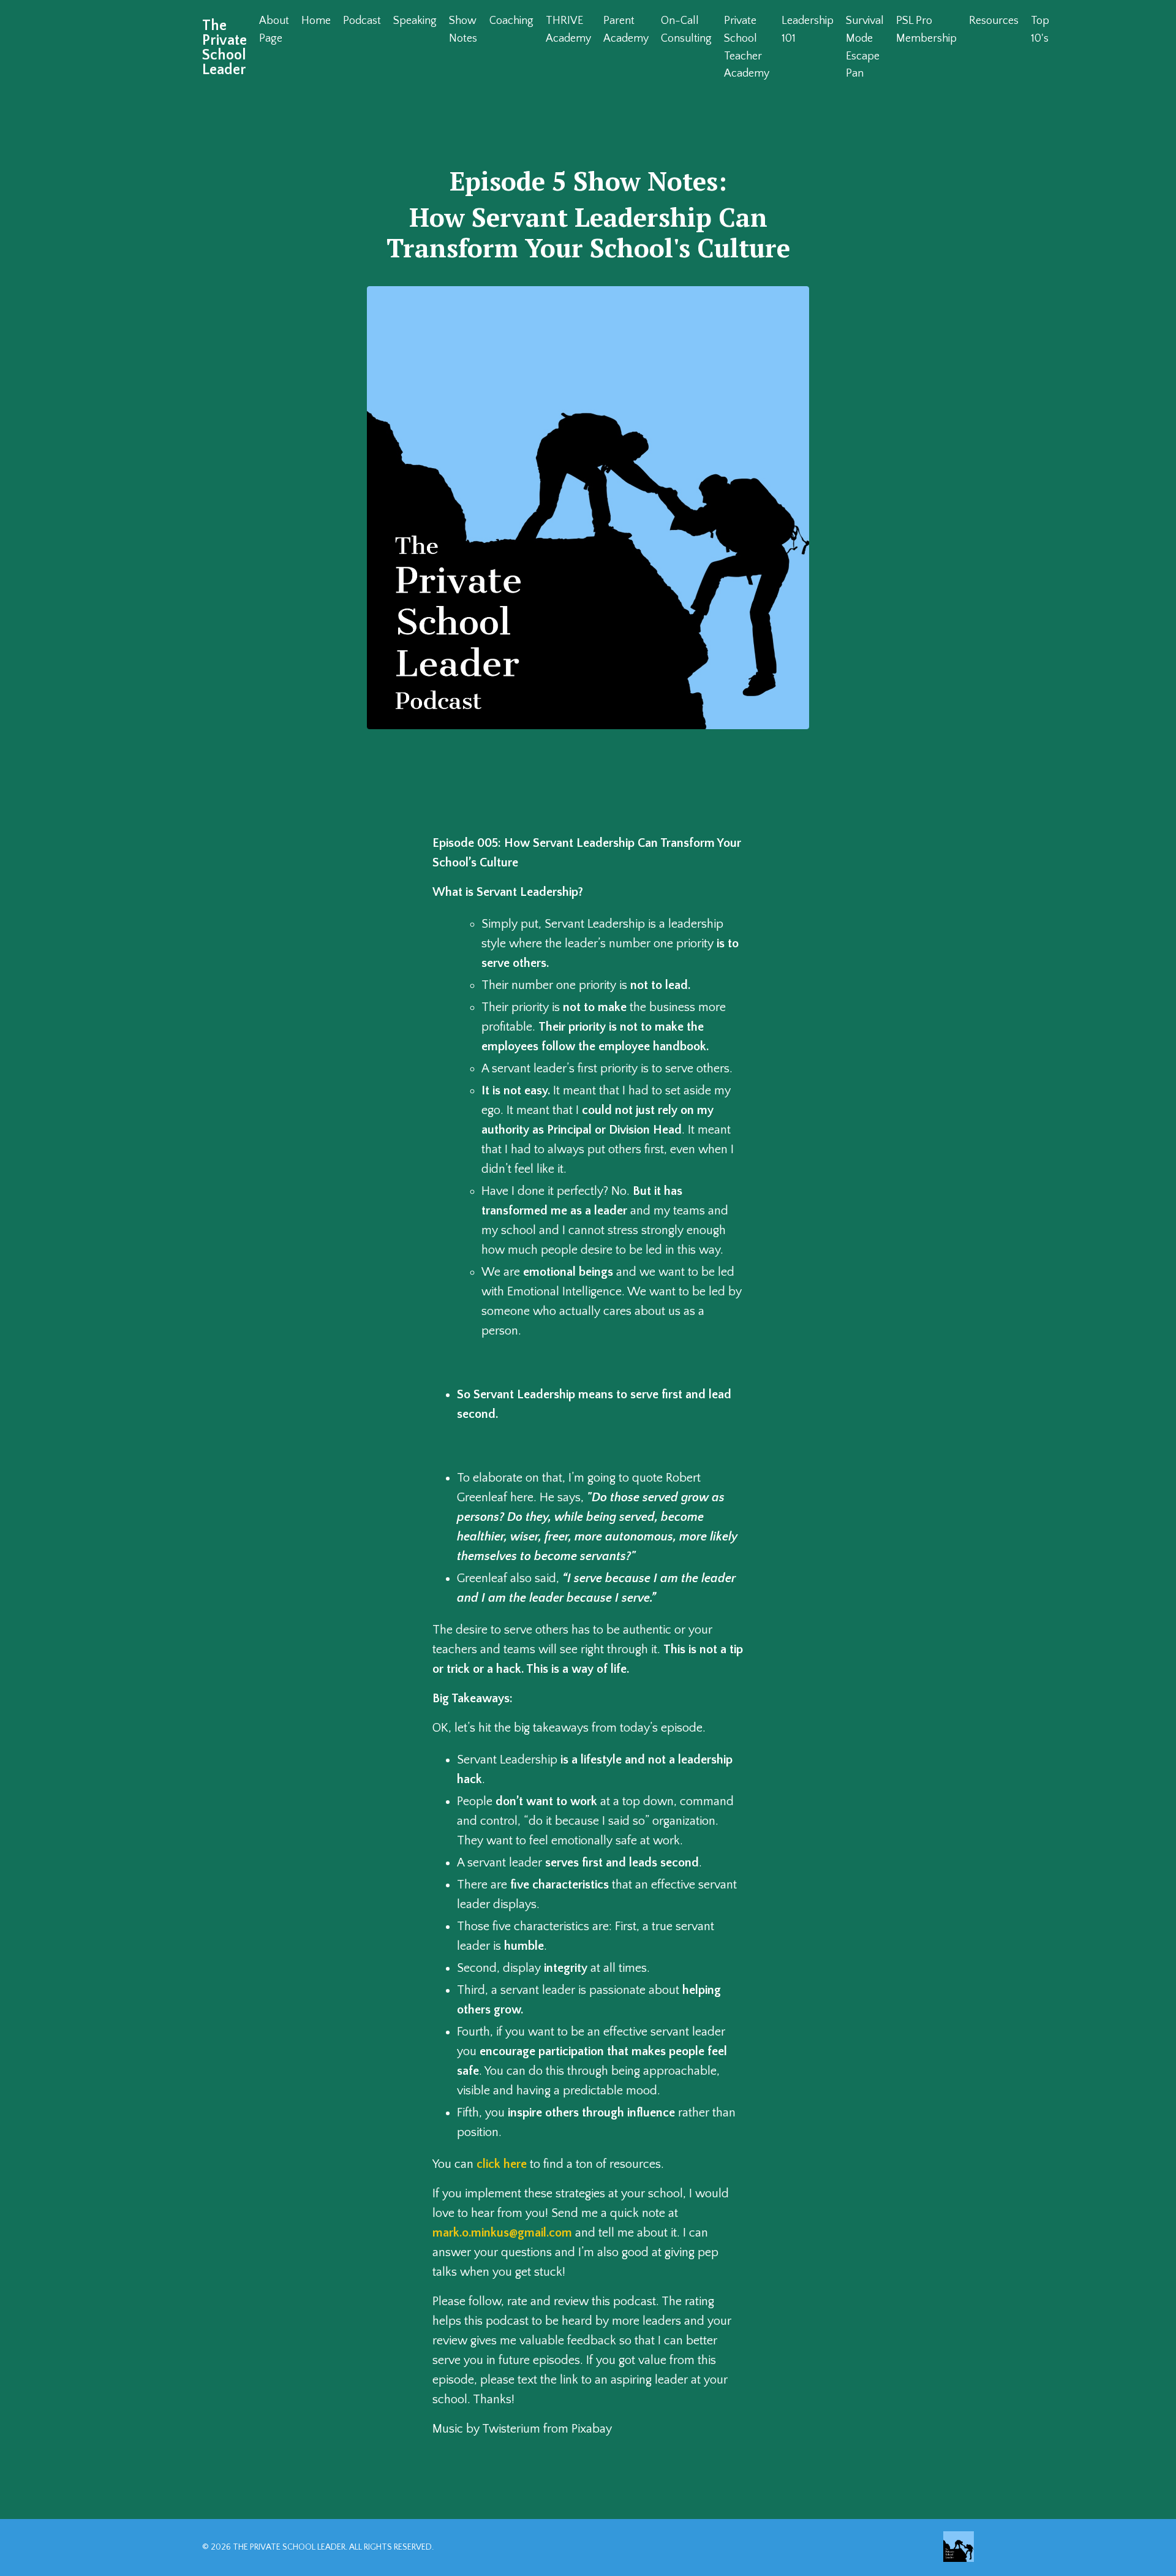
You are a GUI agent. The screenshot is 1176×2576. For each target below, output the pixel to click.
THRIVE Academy (568, 30)
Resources (994, 21)
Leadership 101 (808, 30)
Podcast (362, 21)
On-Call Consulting (686, 30)
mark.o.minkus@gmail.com (502, 2233)
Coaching (511, 21)
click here (502, 2164)
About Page (274, 30)
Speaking (415, 21)
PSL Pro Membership (926, 30)
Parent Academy (626, 30)
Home (316, 21)
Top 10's (1040, 30)
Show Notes (463, 30)
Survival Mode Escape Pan (865, 47)
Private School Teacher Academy (747, 47)
